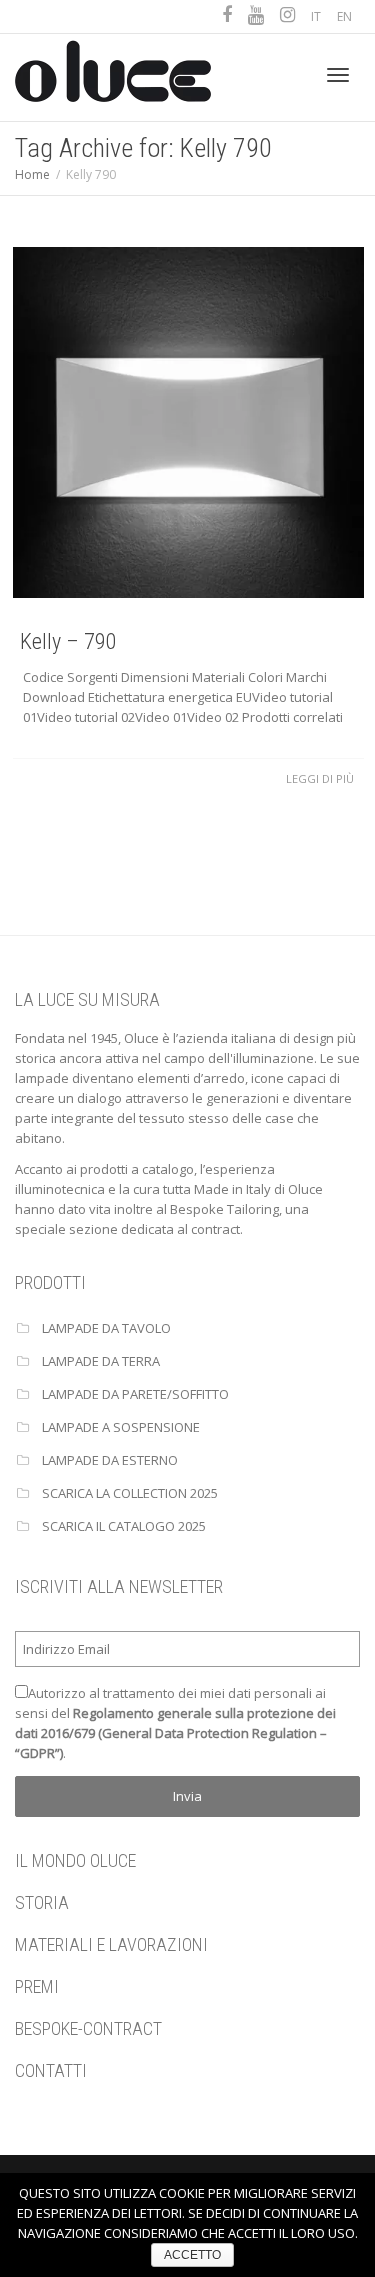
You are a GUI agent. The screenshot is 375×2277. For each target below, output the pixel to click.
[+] (188, 422)
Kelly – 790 (68, 641)
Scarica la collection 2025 (130, 1493)
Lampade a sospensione (121, 1427)
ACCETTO (192, 2255)
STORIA (42, 1902)
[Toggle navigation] (338, 75)
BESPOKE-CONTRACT (88, 2028)
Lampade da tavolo (106, 1328)
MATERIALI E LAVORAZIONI (111, 1944)
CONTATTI (51, 2070)
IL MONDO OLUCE (75, 1860)
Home (32, 174)
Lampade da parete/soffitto (135, 1394)
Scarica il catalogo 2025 (124, 1526)
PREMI (37, 1986)
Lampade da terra (101, 1361)
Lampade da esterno (110, 1460)
